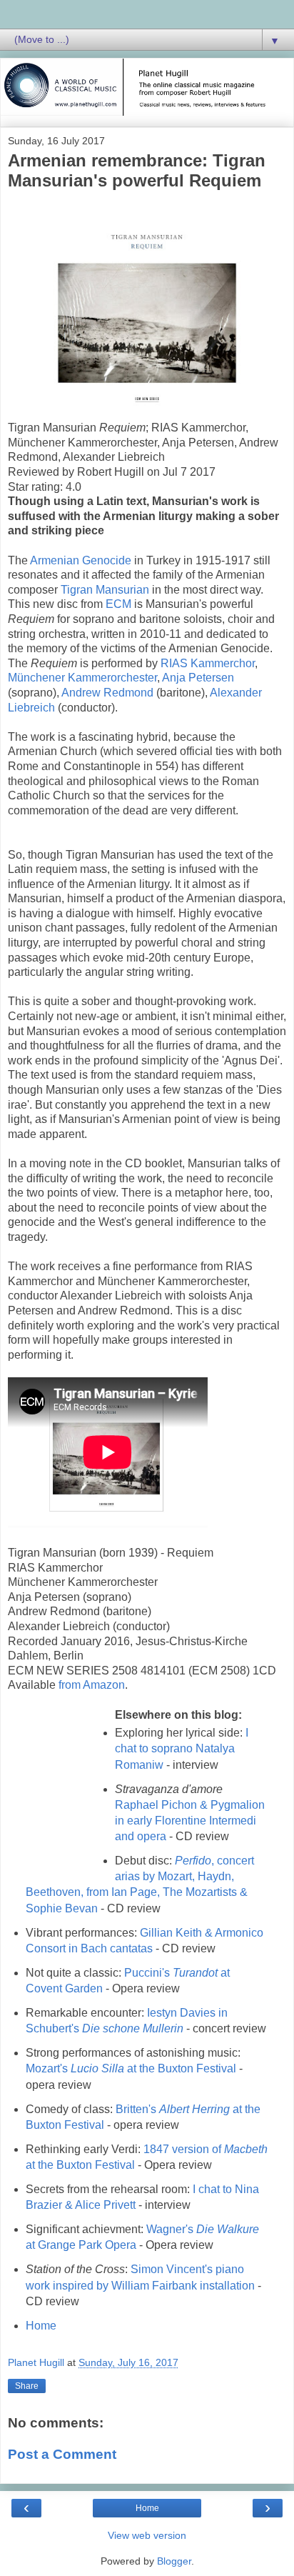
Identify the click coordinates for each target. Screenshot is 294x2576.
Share (27, 2386)
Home (41, 2326)
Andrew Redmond (107, 693)
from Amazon (92, 1685)
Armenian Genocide (81, 560)
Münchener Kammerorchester (82, 678)
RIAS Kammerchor (208, 663)
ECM (120, 604)
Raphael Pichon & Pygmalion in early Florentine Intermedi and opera (190, 1821)
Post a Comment (62, 2454)
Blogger (174, 2561)
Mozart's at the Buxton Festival (131, 2068)
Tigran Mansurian (105, 590)
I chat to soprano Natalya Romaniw (182, 1748)
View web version (147, 2535)
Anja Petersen (198, 678)
